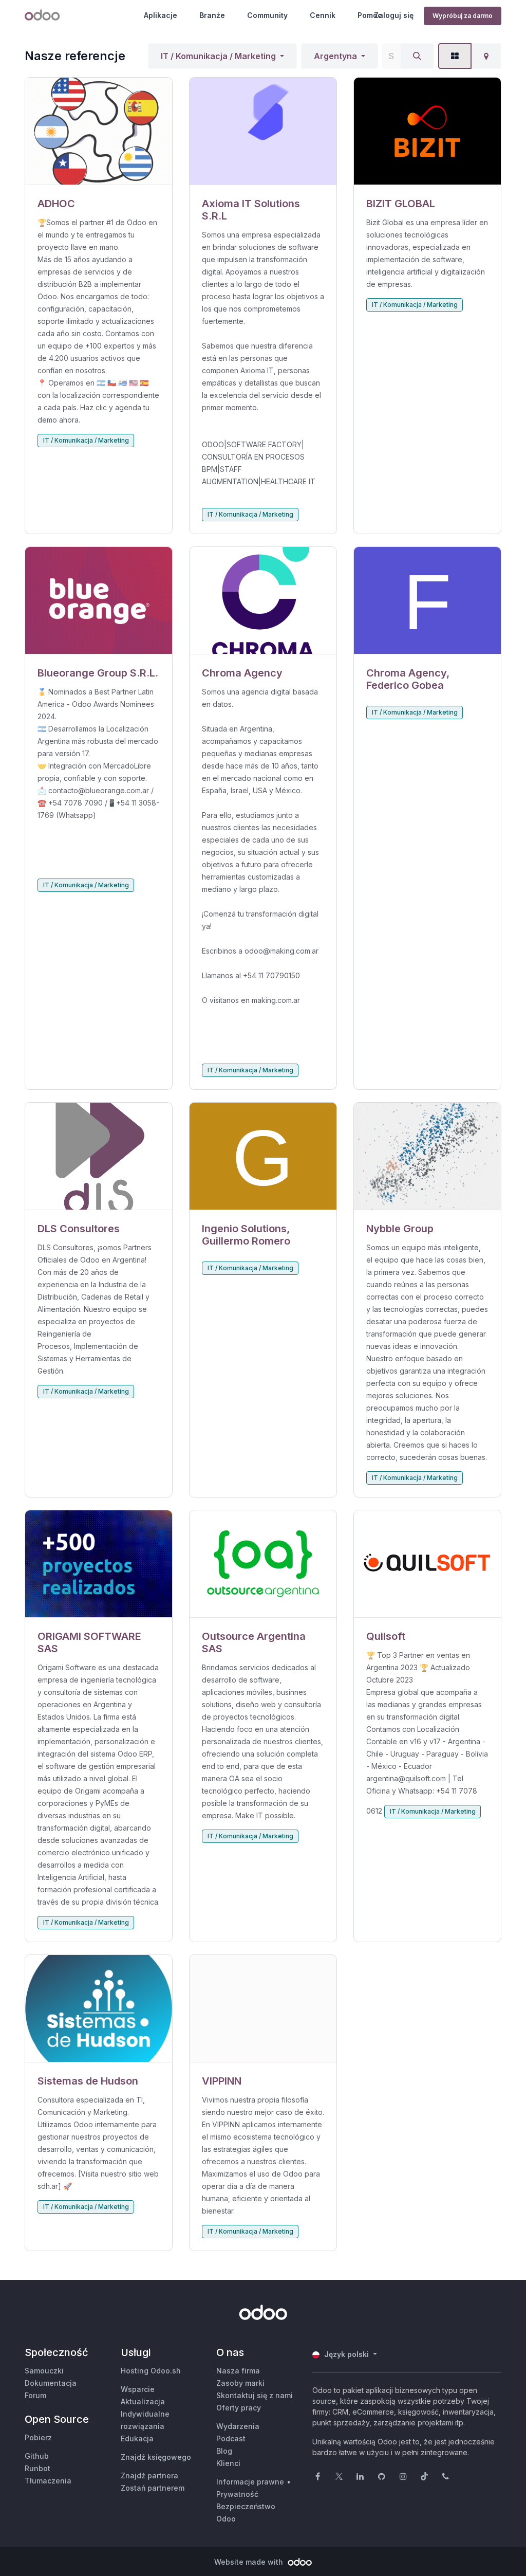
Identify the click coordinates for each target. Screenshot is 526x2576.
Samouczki (44, 2371)
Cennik (323, 15)
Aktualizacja (143, 2401)
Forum (35, 2395)
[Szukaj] (417, 56)
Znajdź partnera (149, 2475)
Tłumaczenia (48, 2481)
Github (37, 2456)
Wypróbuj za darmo (463, 16)
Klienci (228, 2463)
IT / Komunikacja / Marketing (218, 56)
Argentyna (335, 56)
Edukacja (137, 2438)
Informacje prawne (250, 2482)
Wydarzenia (238, 2426)
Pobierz (38, 2437)
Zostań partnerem (153, 2488)
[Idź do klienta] (99, 131)
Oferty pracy (239, 2408)
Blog (224, 2451)
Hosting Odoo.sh (151, 2371)
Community (267, 15)
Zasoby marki (240, 2383)
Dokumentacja (51, 2383)
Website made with (250, 2562)
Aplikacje (161, 15)
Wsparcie (138, 2389)
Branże (212, 15)
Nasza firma (238, 2371)
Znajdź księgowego (156, 2457)
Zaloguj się (394, 15)
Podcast (231, 2438)
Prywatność (237, 2494)
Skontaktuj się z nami (255, 2395)
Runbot (37, 2468)
